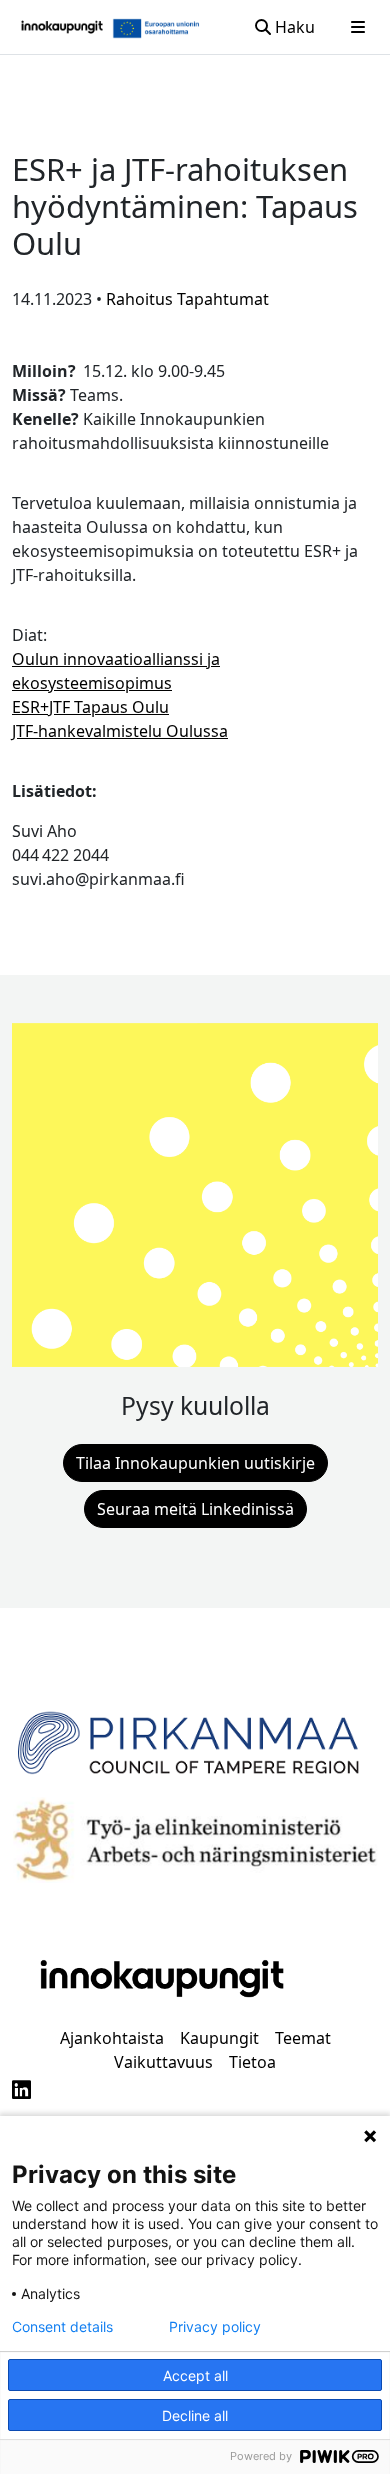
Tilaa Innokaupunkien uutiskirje (195, 1463)
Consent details (62, 2327)
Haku (293, 27)
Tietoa (252, 2062)
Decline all (195, 2415)
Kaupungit (219, 2038)
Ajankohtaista (112, 2038)
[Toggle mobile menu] (358, 27)
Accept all (195, 2375)
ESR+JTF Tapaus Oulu (90, 707)
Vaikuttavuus (163, 2062)
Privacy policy (215, 2327)
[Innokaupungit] (62, 27)
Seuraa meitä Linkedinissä (195, 1509)
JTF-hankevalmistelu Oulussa (120, 731)
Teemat (303, 2038)
